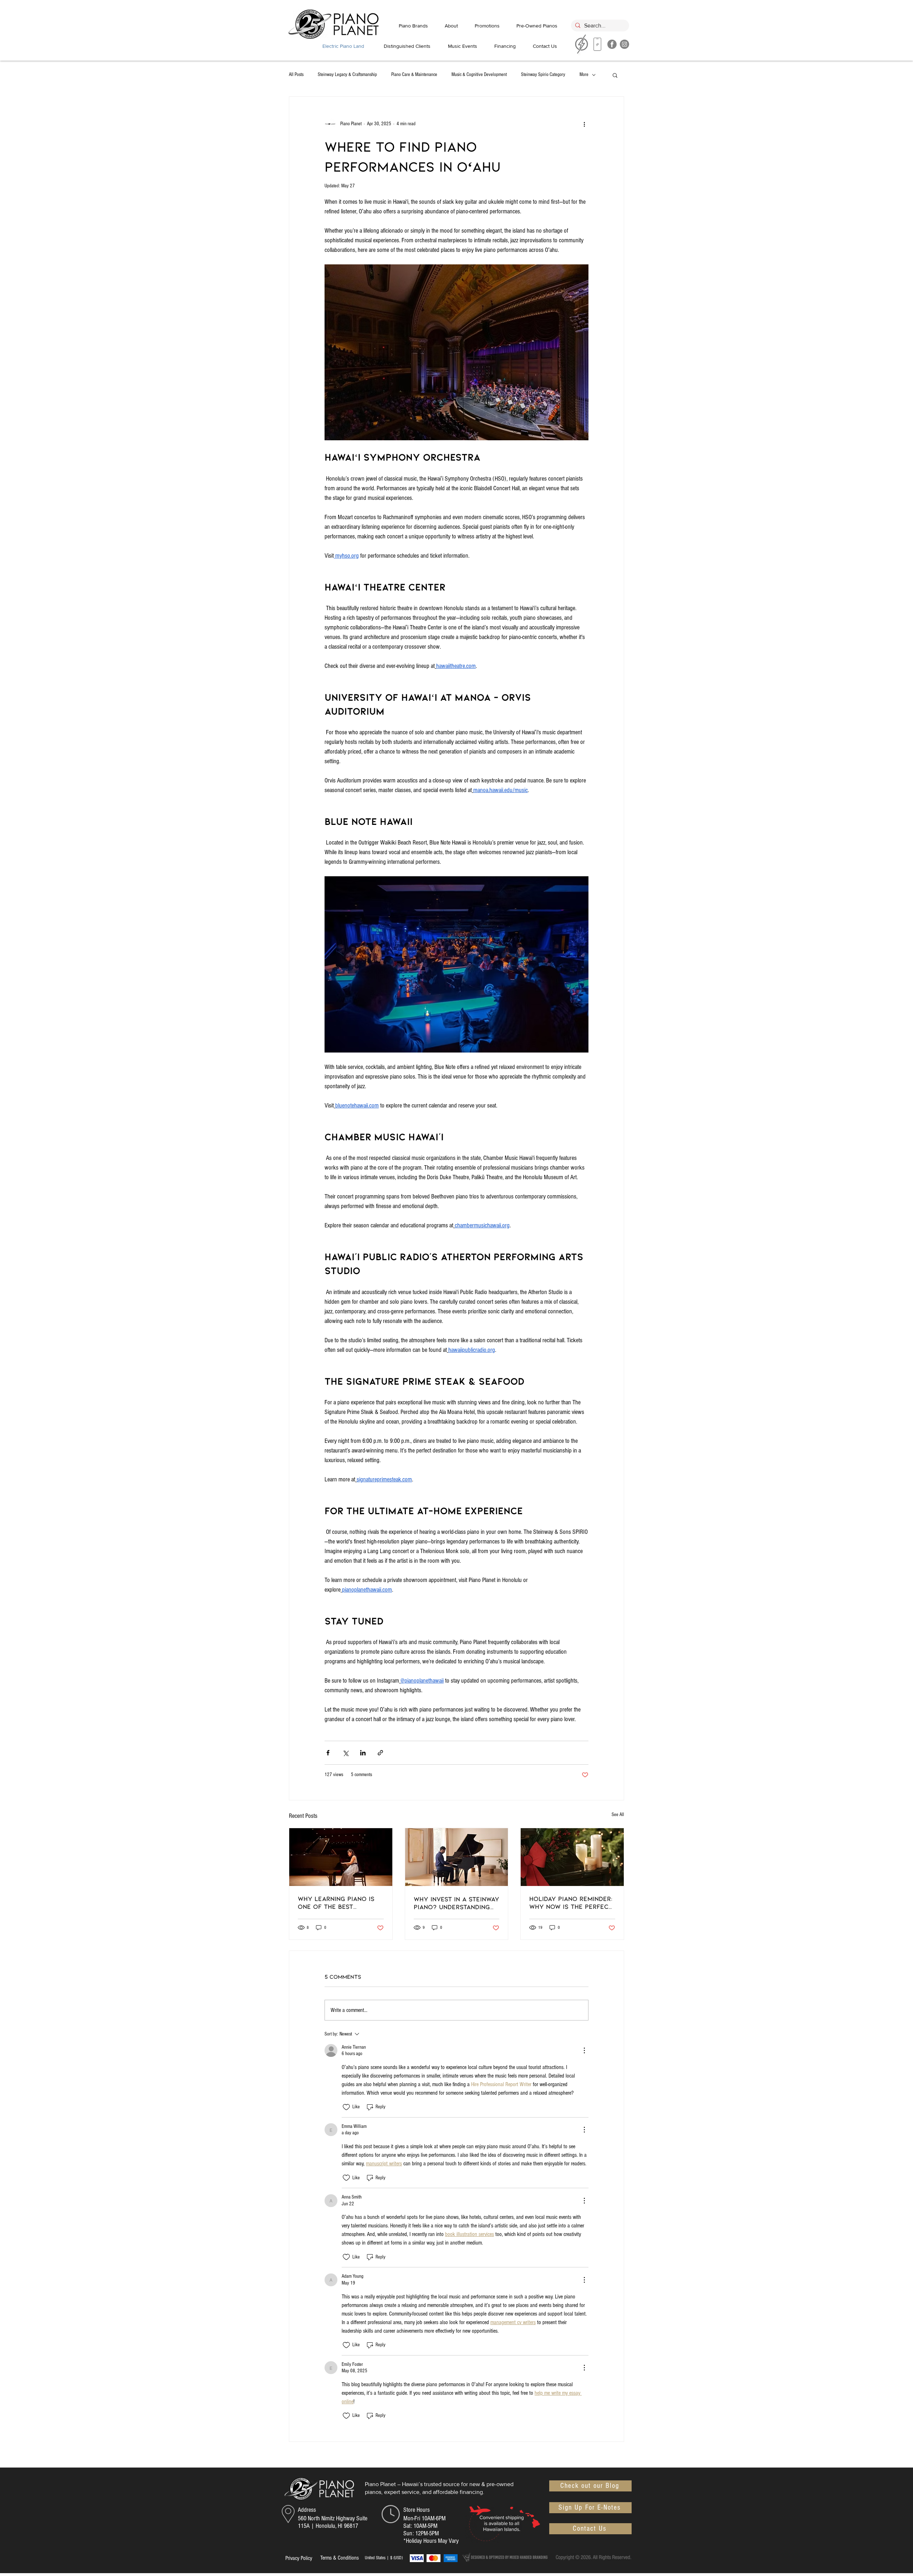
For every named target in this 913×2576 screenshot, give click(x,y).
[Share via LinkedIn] (363, 1753)
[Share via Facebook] (328, 1753)
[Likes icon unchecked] (346, 2107)
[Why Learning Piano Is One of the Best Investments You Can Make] (341, 1857)
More (584, 75)
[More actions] (584, 124)
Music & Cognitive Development (479, 75)
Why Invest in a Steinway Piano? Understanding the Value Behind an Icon (456, 1903)
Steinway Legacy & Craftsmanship (347, 75)
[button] (615, 75)
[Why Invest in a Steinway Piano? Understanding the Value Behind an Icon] (457, 1857)
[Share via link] (380, 1753)
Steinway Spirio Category (543, 75)
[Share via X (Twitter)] (345, 1753)
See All (618, 1815)
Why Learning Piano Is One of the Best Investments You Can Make (336, 1902)
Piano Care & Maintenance (414, 75)
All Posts (296, 75)
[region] (598, 46)
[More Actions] (584, 2050)
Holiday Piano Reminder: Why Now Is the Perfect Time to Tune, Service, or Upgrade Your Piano (571, 1902)
